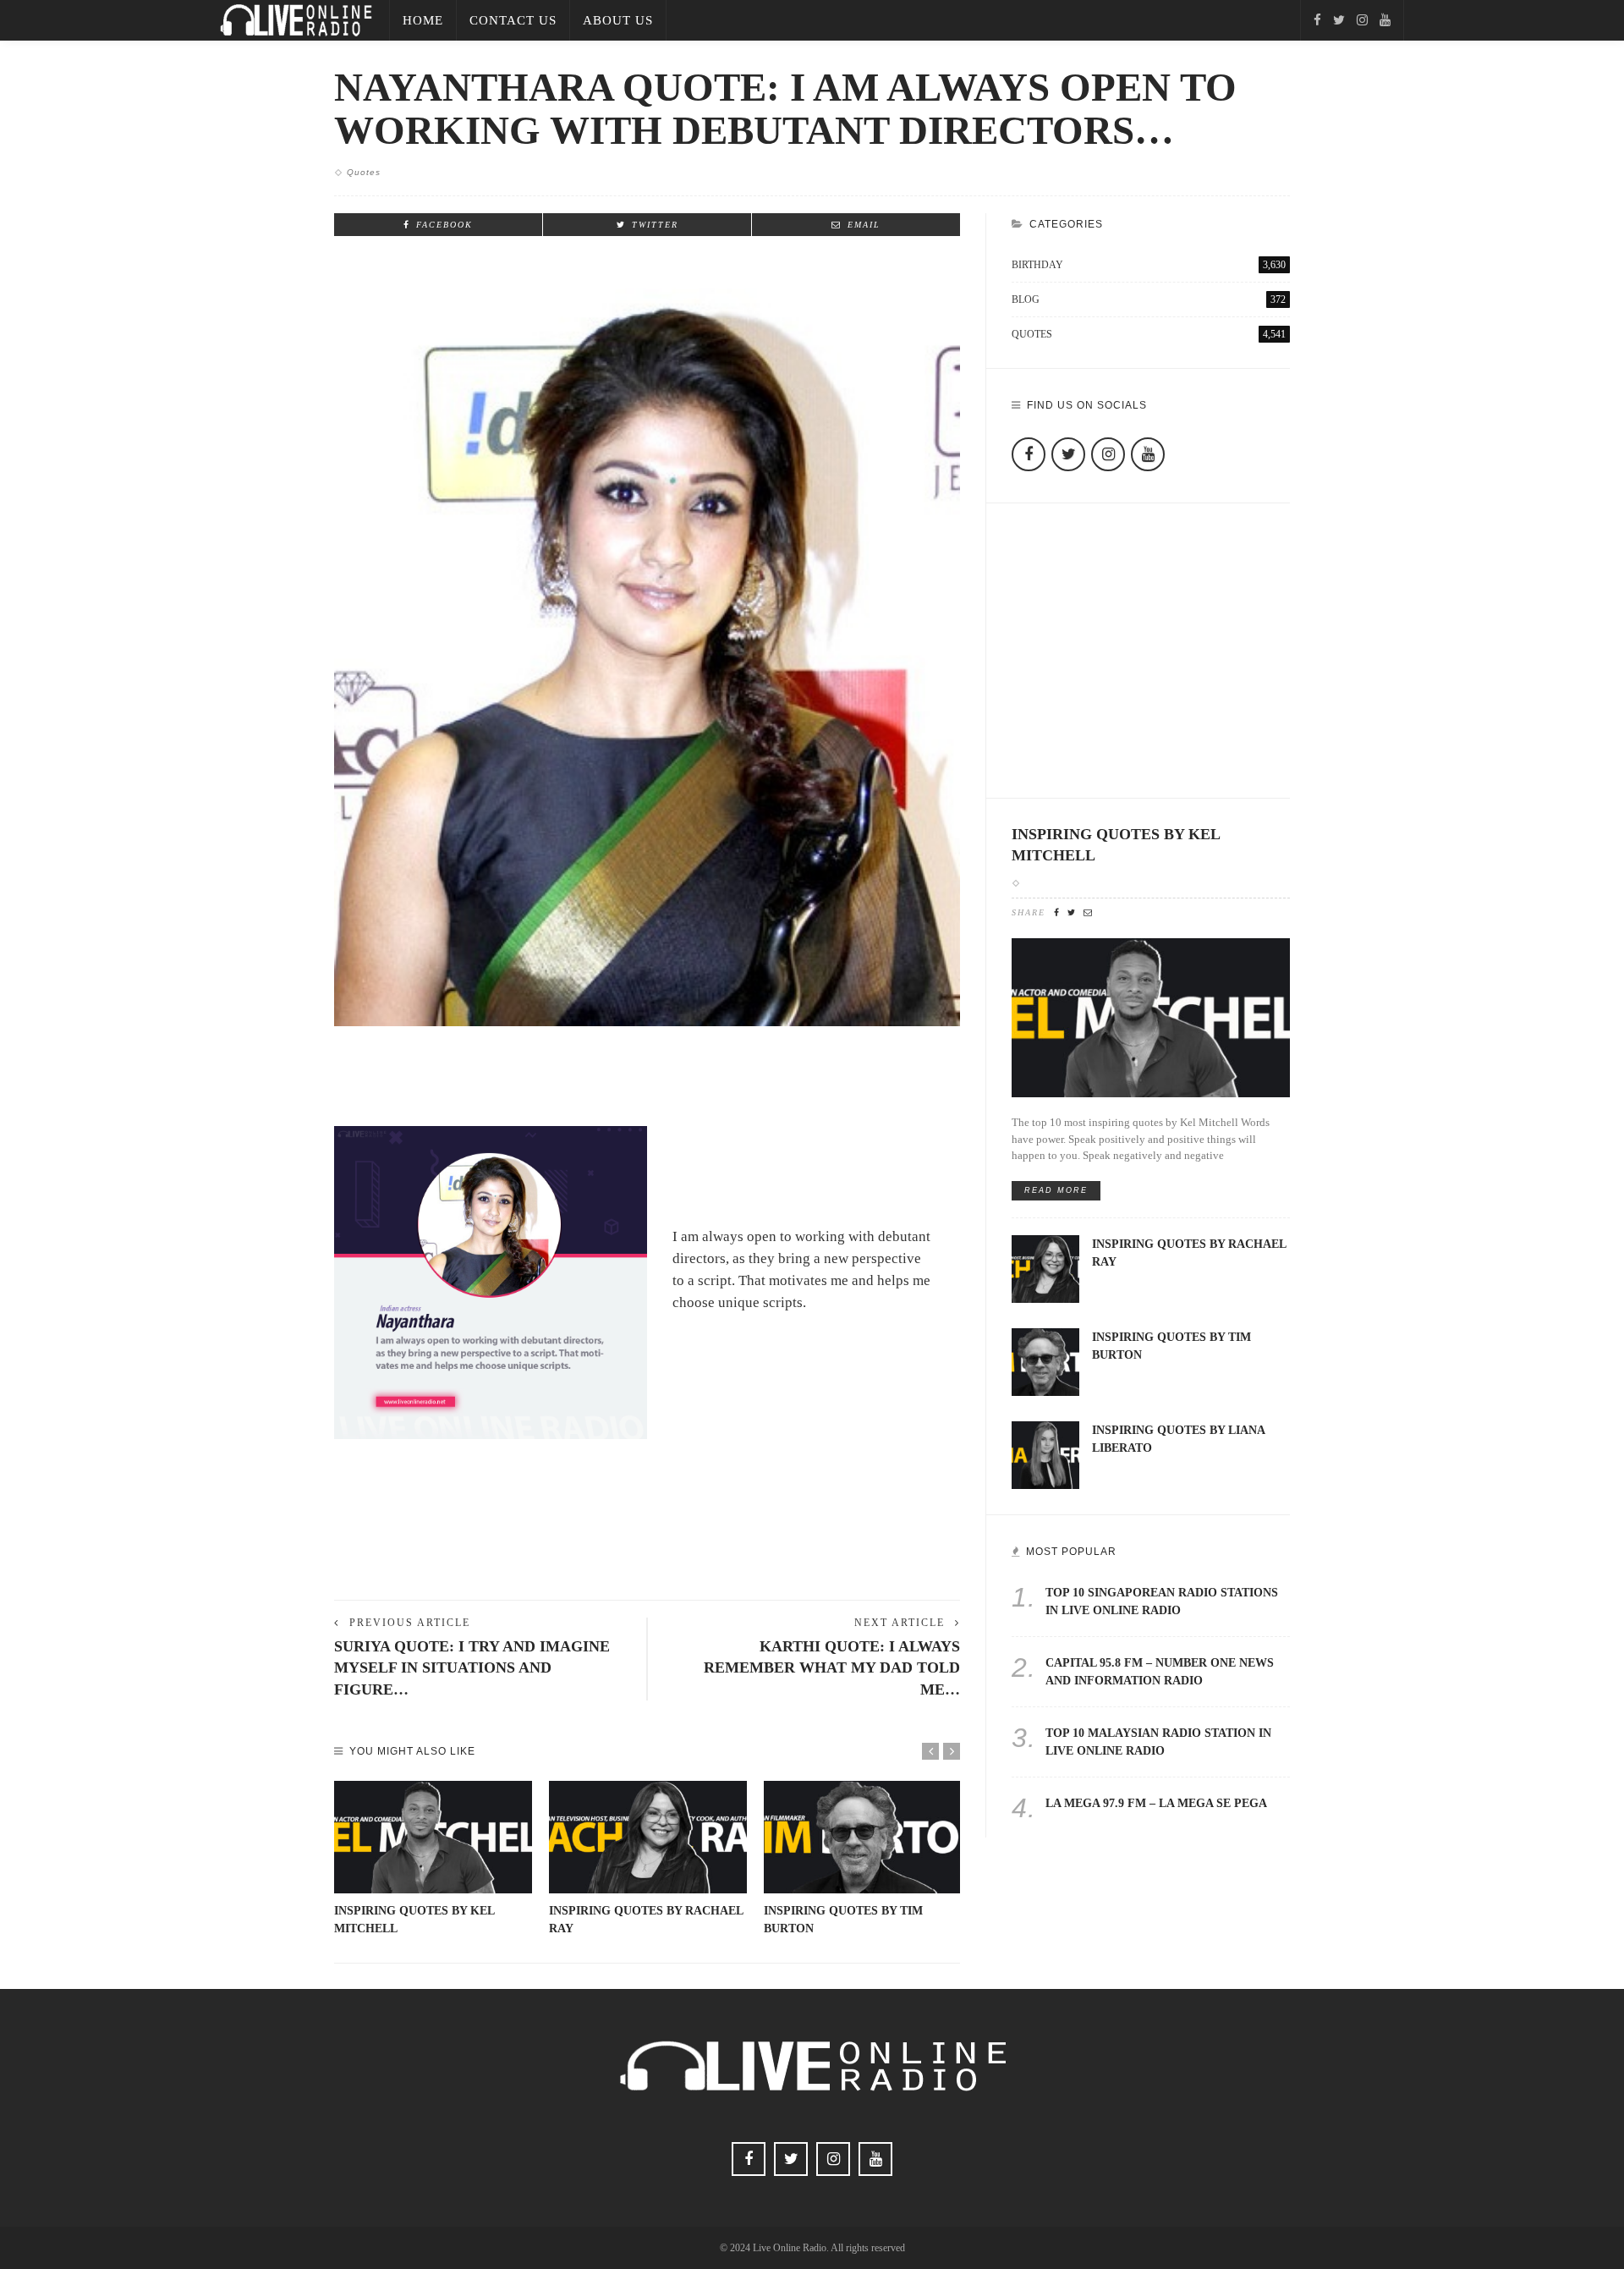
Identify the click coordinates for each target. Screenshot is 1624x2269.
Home (423, 20)
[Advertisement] (647, 1530)
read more (1056, 1190)
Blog (1149, 299)
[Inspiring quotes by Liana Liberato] (1045, 1454)
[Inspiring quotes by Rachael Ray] (648, 1838)
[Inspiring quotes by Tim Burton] (863, 1838)
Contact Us (513, 20)
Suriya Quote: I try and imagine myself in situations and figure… (472, 1667)
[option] (433, 1860)
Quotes (364, 172)
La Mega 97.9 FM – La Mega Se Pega (1156, 1803)
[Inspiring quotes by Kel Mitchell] (433, 1838)
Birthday (1149, 265)
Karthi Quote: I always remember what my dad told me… (832, 1667)
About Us (618, 20)
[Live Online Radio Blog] (296, 19)
